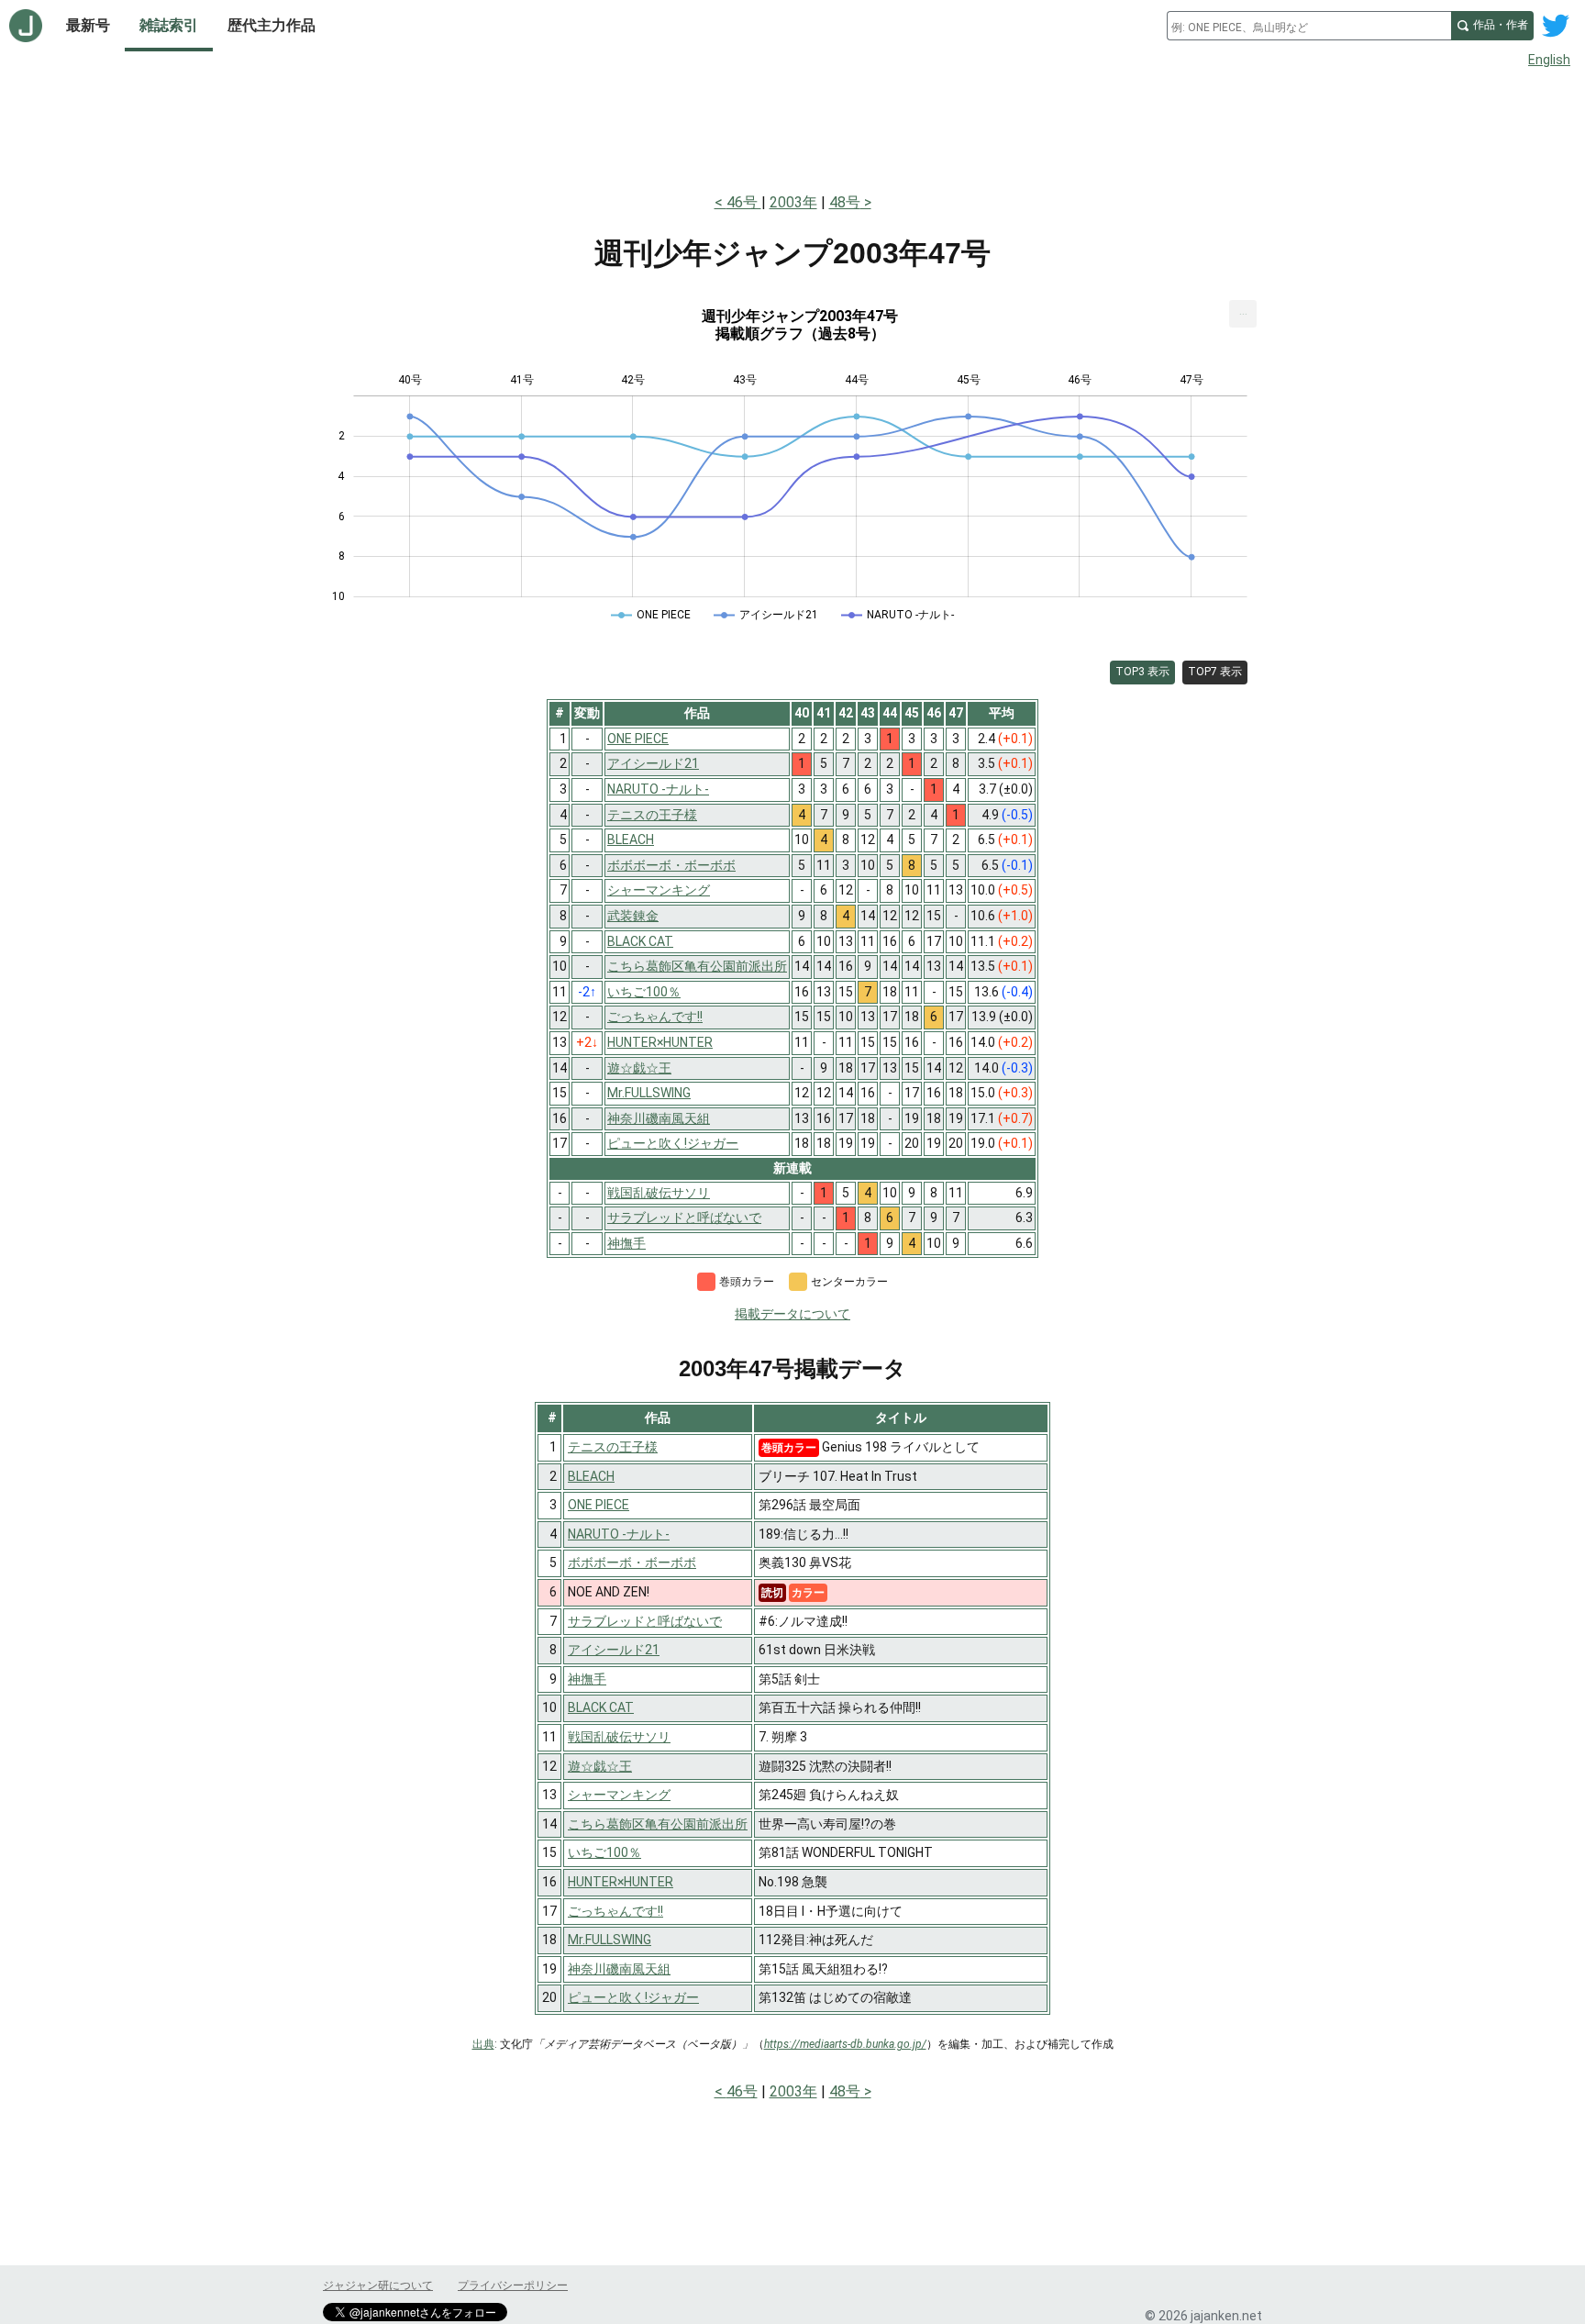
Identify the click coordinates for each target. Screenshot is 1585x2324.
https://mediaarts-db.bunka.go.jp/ (845, 2044)
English (1549, 60)
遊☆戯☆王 (600, 1766)
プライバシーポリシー (513, 2285)
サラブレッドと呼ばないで (645, 1621)
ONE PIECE (599, 1505)
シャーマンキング (619, 1795)
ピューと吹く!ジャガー (633, 1997)
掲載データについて (792, 1314)
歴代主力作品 (272, 25)
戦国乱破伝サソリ (619, 1737)
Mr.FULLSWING (610, 1940)
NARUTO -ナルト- (619, 1534)
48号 (845, 202)
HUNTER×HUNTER (621, 1882)
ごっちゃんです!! (615, 1911)
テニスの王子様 (613, 1447)
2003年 (793, 202)
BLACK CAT (601, 1707)
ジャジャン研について (378, 2285)
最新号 (88, 25)
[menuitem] (1243, 314)
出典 (483, 2044)
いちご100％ (604, 1852)
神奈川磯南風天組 (619, 1969)
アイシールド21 (614, 1650)
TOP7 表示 (1215, 672)
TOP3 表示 (1142, 672)
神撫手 (587, 1679)
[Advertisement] (792, 127)
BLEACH (591, 1476)
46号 (744, 202)
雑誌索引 (169, 25)
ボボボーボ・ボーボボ (632, 1562)
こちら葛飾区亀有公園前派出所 (658, 1824)
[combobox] (1309, 26)
